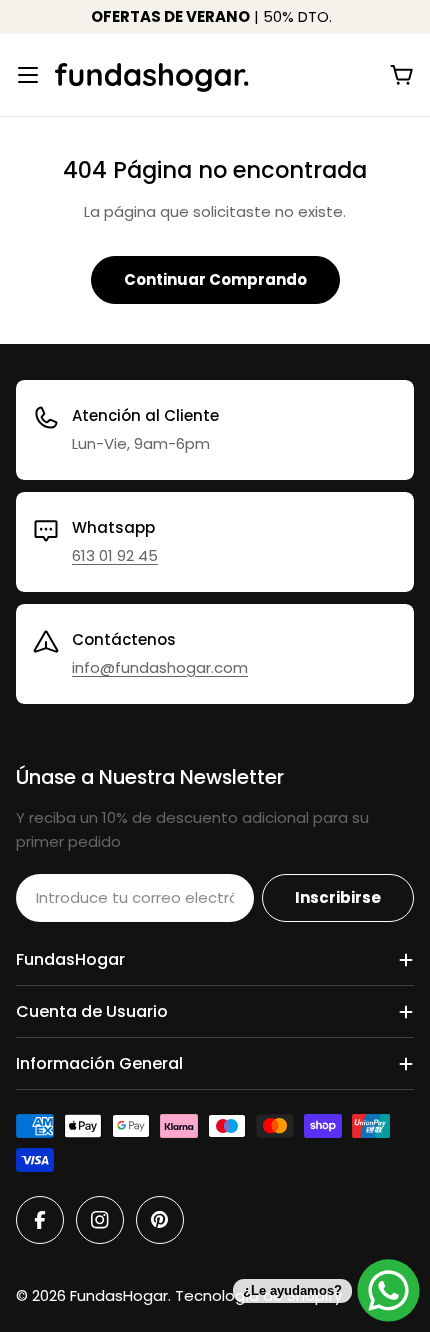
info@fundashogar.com (160, 667)
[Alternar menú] (28, 75)
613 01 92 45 (115, 555)
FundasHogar (119, 1295)
